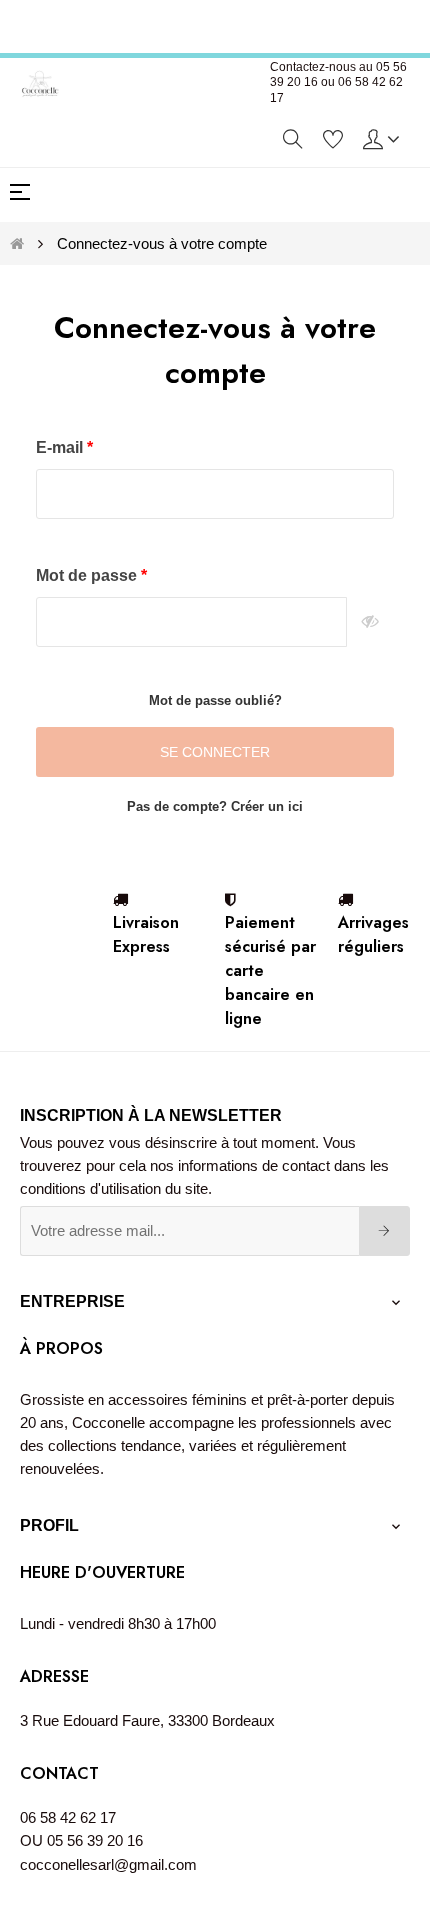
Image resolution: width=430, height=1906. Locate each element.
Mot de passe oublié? (215, 700)
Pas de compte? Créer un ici (215, 806)
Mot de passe (88, 575)
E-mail (61, 447)
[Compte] (381, 138)
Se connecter (215, 752)
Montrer (370, 622)
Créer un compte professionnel (217, 23)
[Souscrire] (384, 1231)
